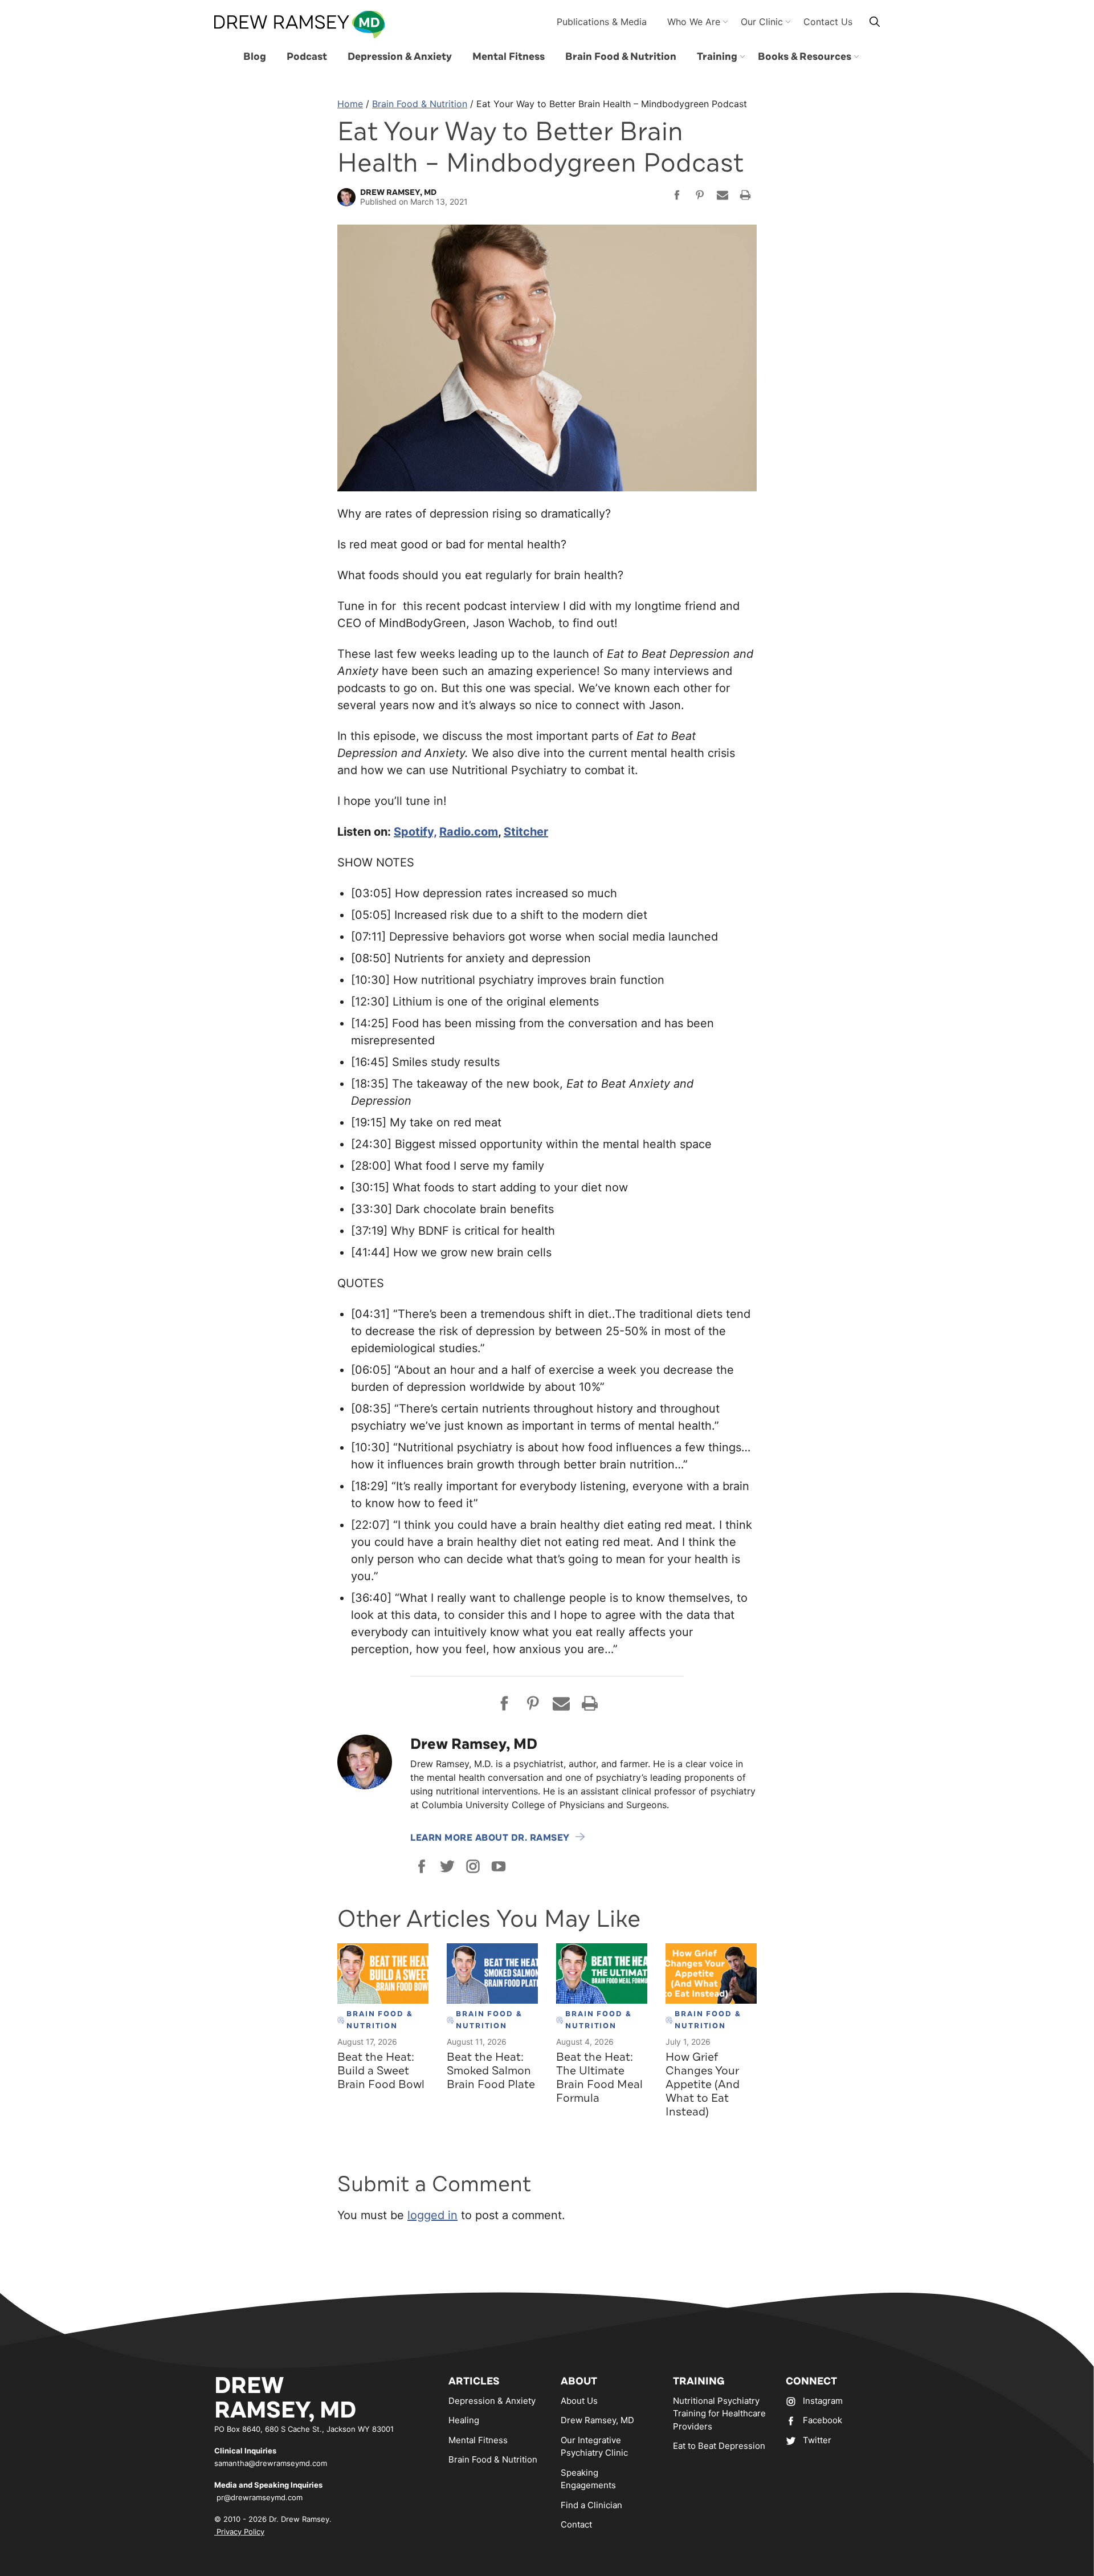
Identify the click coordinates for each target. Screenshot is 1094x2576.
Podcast (307, 56)
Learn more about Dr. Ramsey (490, 1838)
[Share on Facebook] (677, 197)
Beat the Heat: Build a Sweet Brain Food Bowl (381, 2071)
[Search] (875, 21)
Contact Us (828, 22)
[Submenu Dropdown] (742, 56)
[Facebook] (422, 1866)
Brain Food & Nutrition (621, 56)
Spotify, (415, 832)
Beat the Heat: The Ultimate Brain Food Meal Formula (599, 2078)
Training (717, 56)
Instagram (823, 2401)
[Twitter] (447, 1866)
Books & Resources (805, 56)
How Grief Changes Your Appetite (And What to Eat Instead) (703, 2084)
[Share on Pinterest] (700, 197)
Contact (576, 2524)
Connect (811, 2381)
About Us (579, 2401)
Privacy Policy (239, 2532)
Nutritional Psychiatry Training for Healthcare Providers (719, 2414)
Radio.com (469, 832)
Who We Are (694, 22)
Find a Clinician (591, 2505)
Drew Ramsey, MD (597, 2420)
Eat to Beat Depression (719, 2446)
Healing (464, 2420)
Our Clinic (762, 22)
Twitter (817, 2440)
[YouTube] (499, 1866)
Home (350, 104)
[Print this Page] (745, 197)
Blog (255, 56)
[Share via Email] (722, 197)
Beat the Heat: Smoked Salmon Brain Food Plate (491, 2071)
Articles (474, 2381)
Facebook (822, 2420)
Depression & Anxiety (400, 56)
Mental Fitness (509, 56)
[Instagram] (473, 1866)
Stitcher (526, 832)
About (579, 2381)
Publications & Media (602, 22)
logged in (432, 2215)
